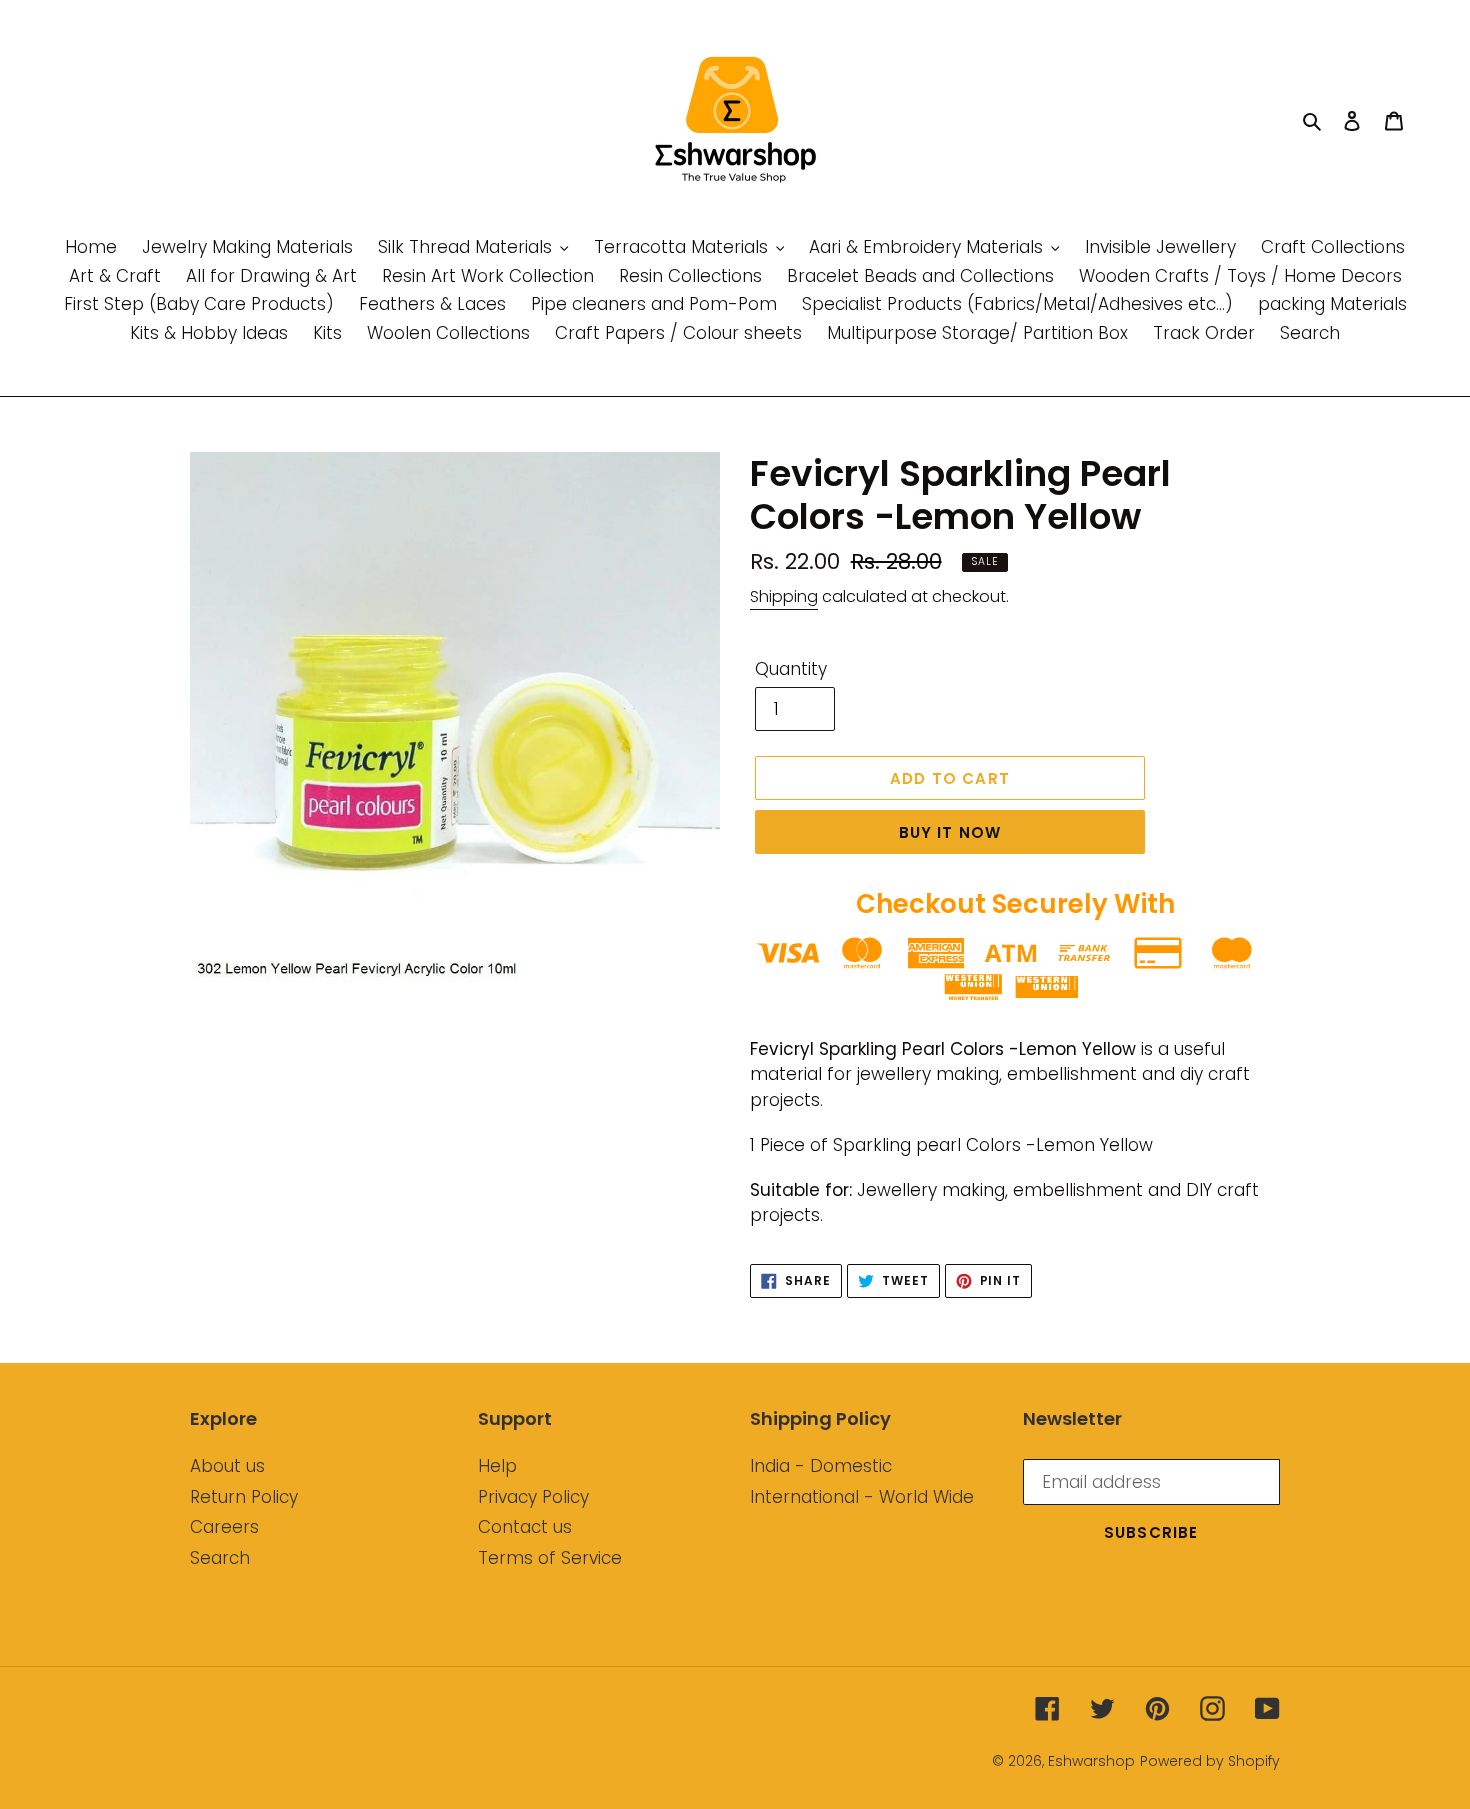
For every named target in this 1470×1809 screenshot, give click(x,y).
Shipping (784, 596)
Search (220, 1558)
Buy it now (950, 832)
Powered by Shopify (1210, 1761)
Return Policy (244, 1497)
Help (497, 1466)
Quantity (791, 669)
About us (227, 1466)
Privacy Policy (533, 1497)
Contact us (525, 1527)
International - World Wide (862, 1497)
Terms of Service (550, 1558)
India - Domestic (821, 1466)
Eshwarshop (1091, 1761)
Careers (224, 1527)
